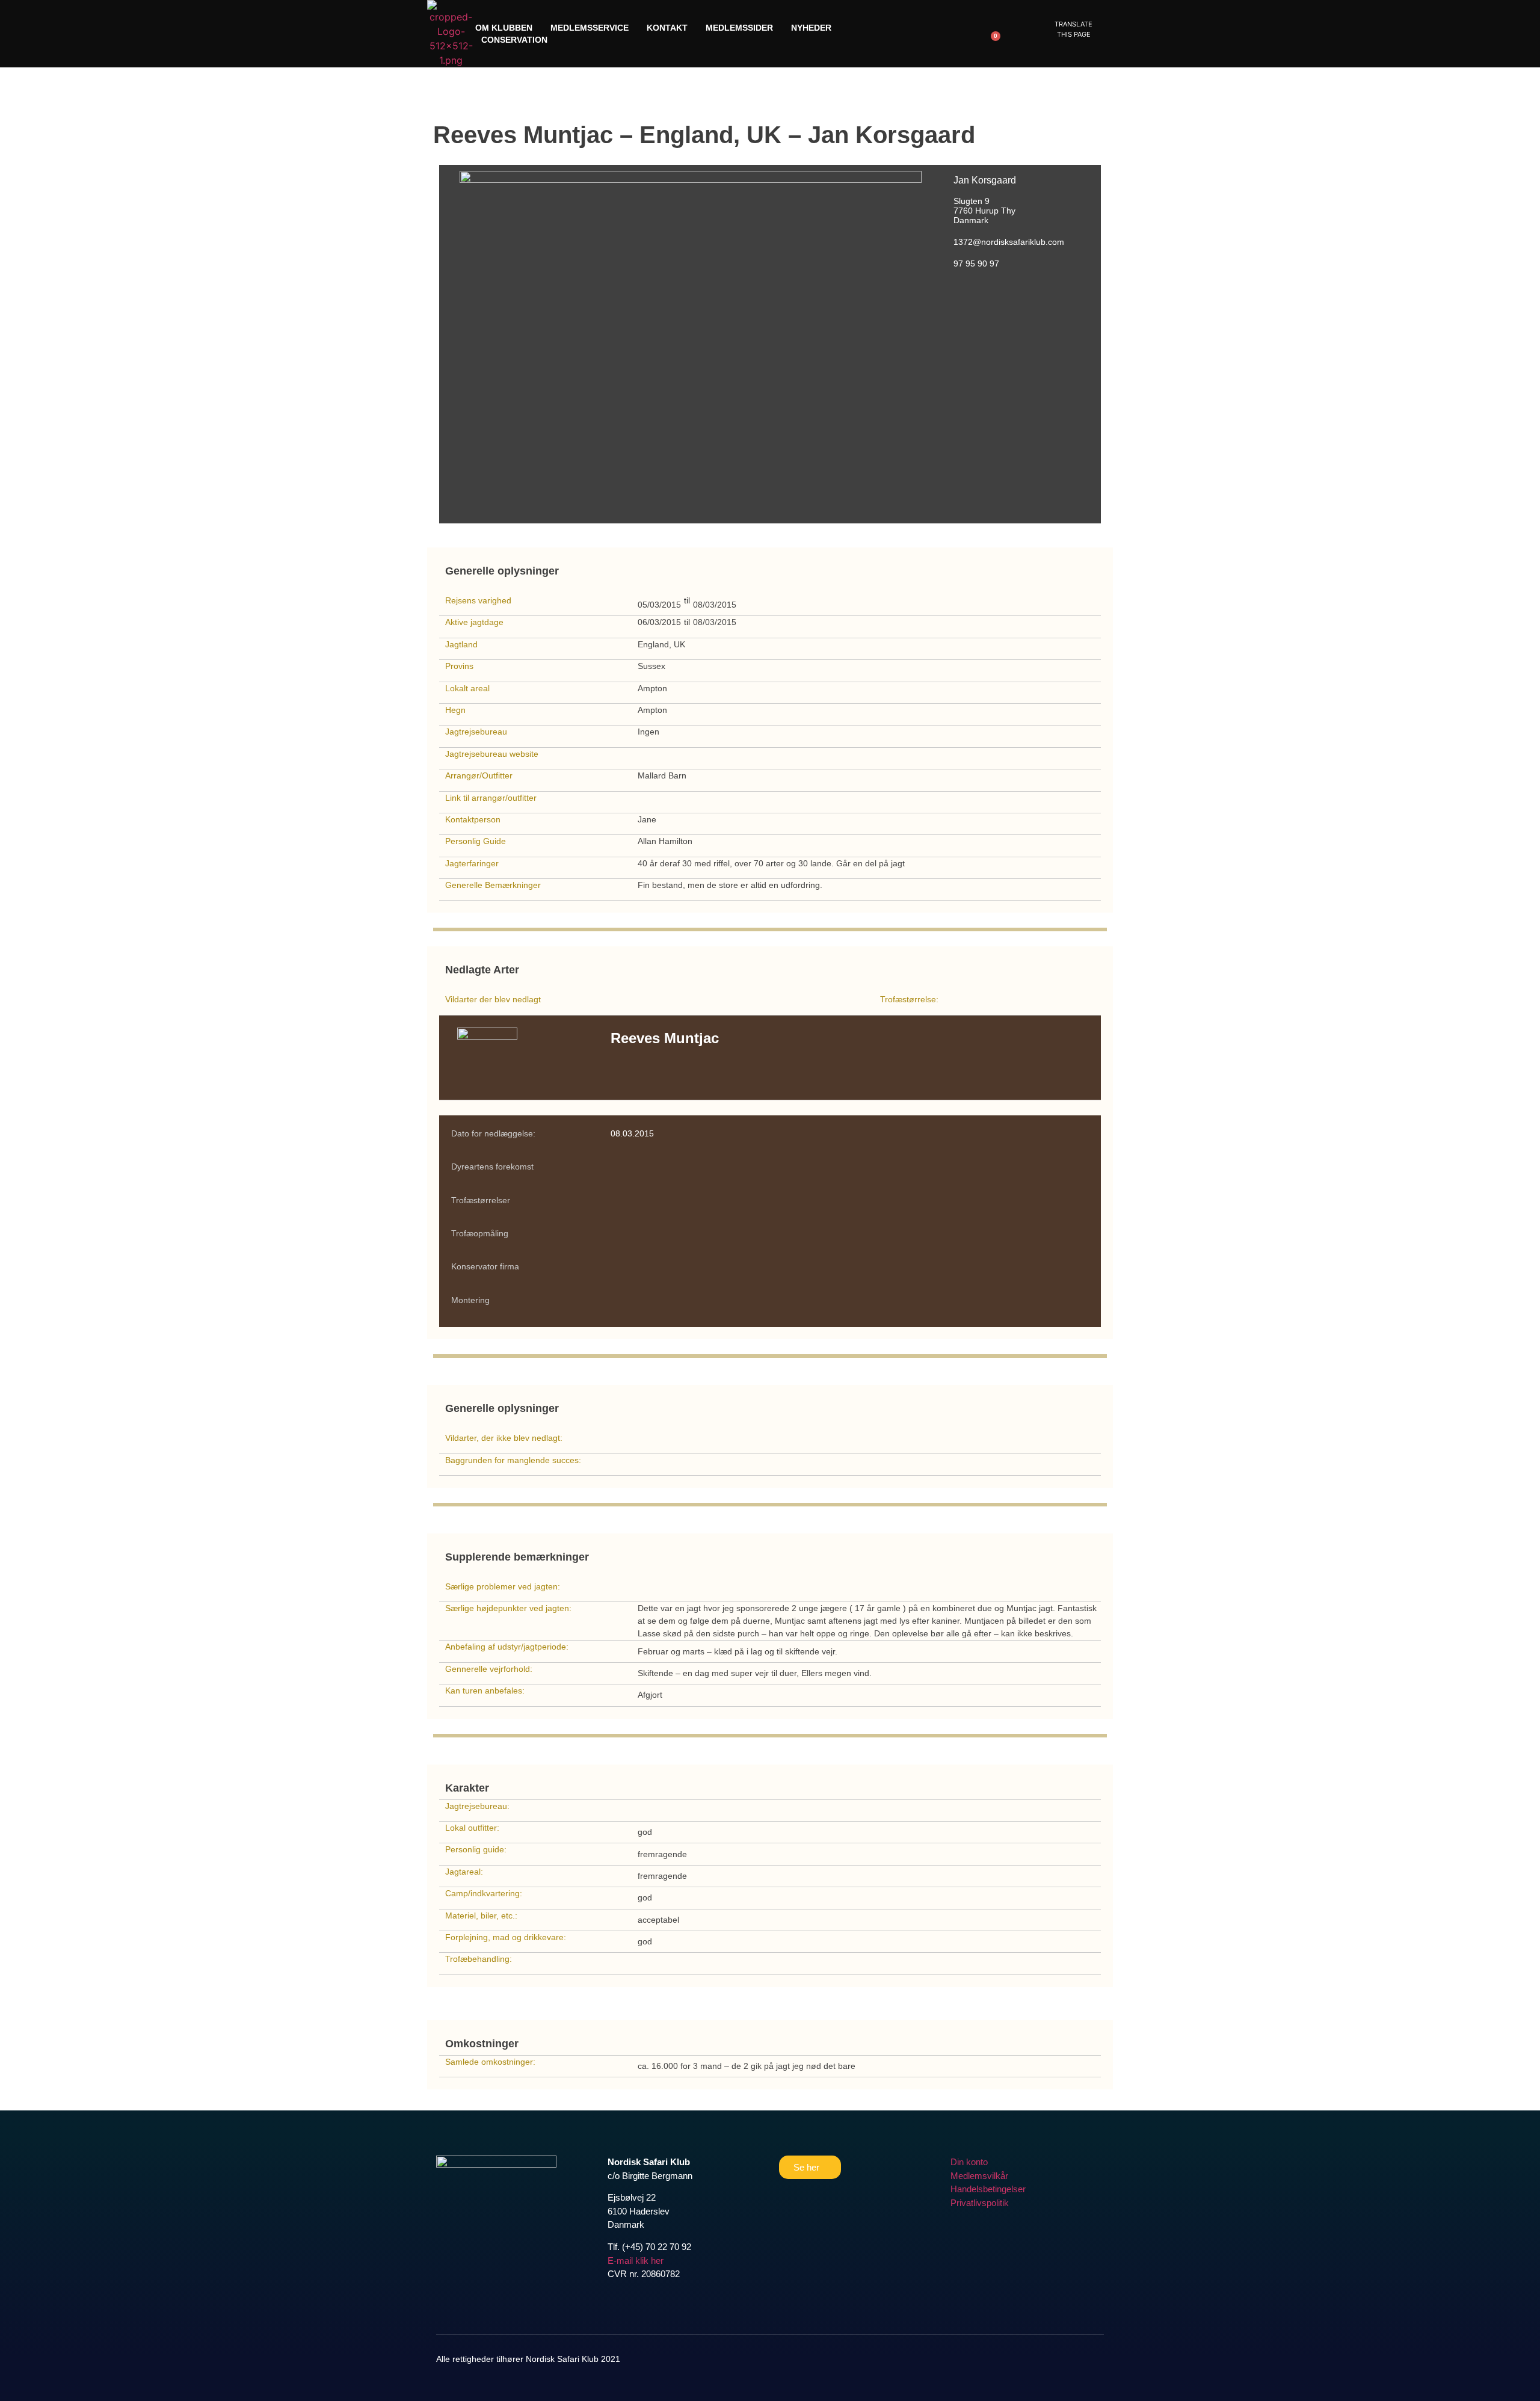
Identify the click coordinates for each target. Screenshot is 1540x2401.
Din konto (969, 2162)
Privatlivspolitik (980, 2203)
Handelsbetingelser (988, 2189)
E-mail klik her (636, 2261)
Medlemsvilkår (979, 2176)
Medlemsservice (590, 28)
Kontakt (667, 28)
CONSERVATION (514, 40)
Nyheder (811, 28)
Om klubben (504, 28)
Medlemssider (739, 28)
